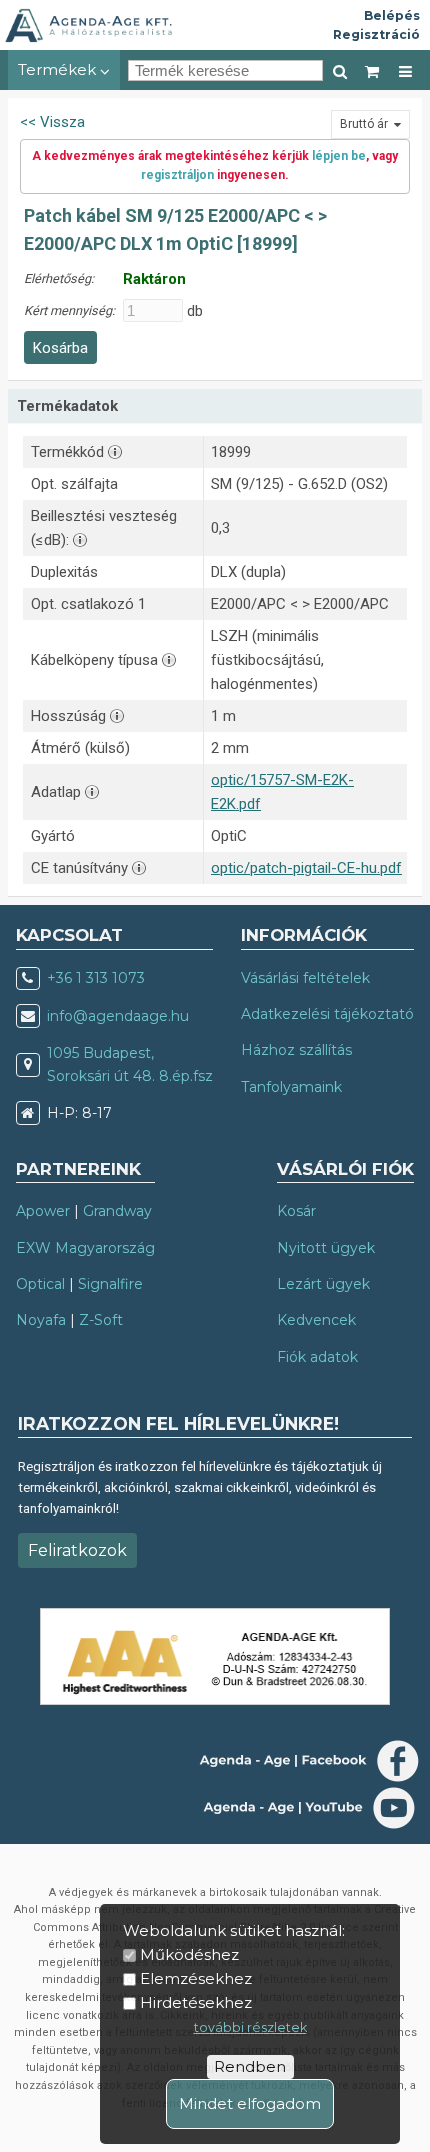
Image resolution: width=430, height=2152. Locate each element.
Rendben (250, 2066)
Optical (40, 1284)
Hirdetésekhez (196, 2002)
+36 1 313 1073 (96, 978)
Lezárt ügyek (323, 1284)
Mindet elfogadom (250, 2103)
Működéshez (189, 1954)
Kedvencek (316, 1320)
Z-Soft (101, 1320)
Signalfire (110, 1284)
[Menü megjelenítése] (405, 70)
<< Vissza (52, 122)
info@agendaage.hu (118, 1016)
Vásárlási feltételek (305, 978)
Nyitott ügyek (326, 1248)
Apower (43, 1211)
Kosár (296, 1211)
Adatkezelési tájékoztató (327, 1014)
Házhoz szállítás (296, 1050)
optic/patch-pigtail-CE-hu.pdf (306, 868)
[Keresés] (340, 70)
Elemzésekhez (196, 1978)
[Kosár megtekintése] (373, 70)
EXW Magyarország (85, 1248)
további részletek (250, 2027)
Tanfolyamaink (291, 1087)
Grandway (117, 1211)
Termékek (59, 69)
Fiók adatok (317, 1357)
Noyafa (41, 1320)
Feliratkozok (77, 1550)
